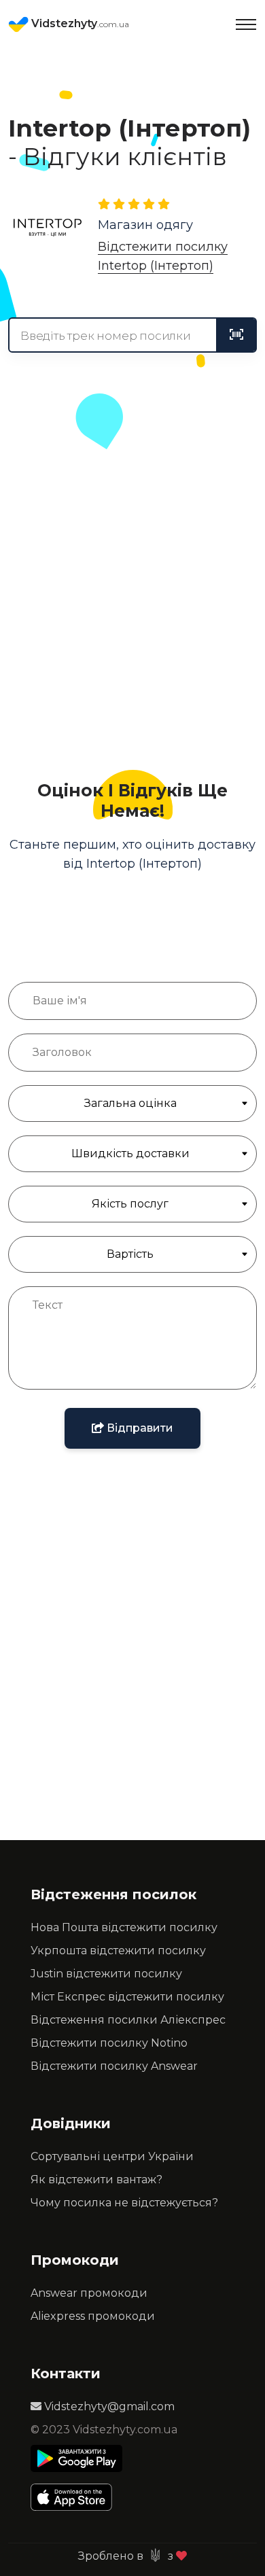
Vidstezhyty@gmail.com (108, 2406)
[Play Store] (76, 2458)
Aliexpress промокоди (93, 2316)
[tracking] (236, 335)
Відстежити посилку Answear (114, 2066)
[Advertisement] (132, 603)
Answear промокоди (89, 2293)
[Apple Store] (76, 2497)
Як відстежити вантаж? (96, 2180)
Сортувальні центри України (112, 2156)
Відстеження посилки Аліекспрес (128, 2020)
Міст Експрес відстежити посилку (127, 1997)
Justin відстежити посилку (106, 1974)
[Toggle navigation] (246, 24)
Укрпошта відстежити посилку (118, 1951)
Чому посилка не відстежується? (124, 2203)
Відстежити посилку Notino (109, 2043)
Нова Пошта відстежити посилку (124, 1927)
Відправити (139, 1428)
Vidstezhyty (79, 23)
